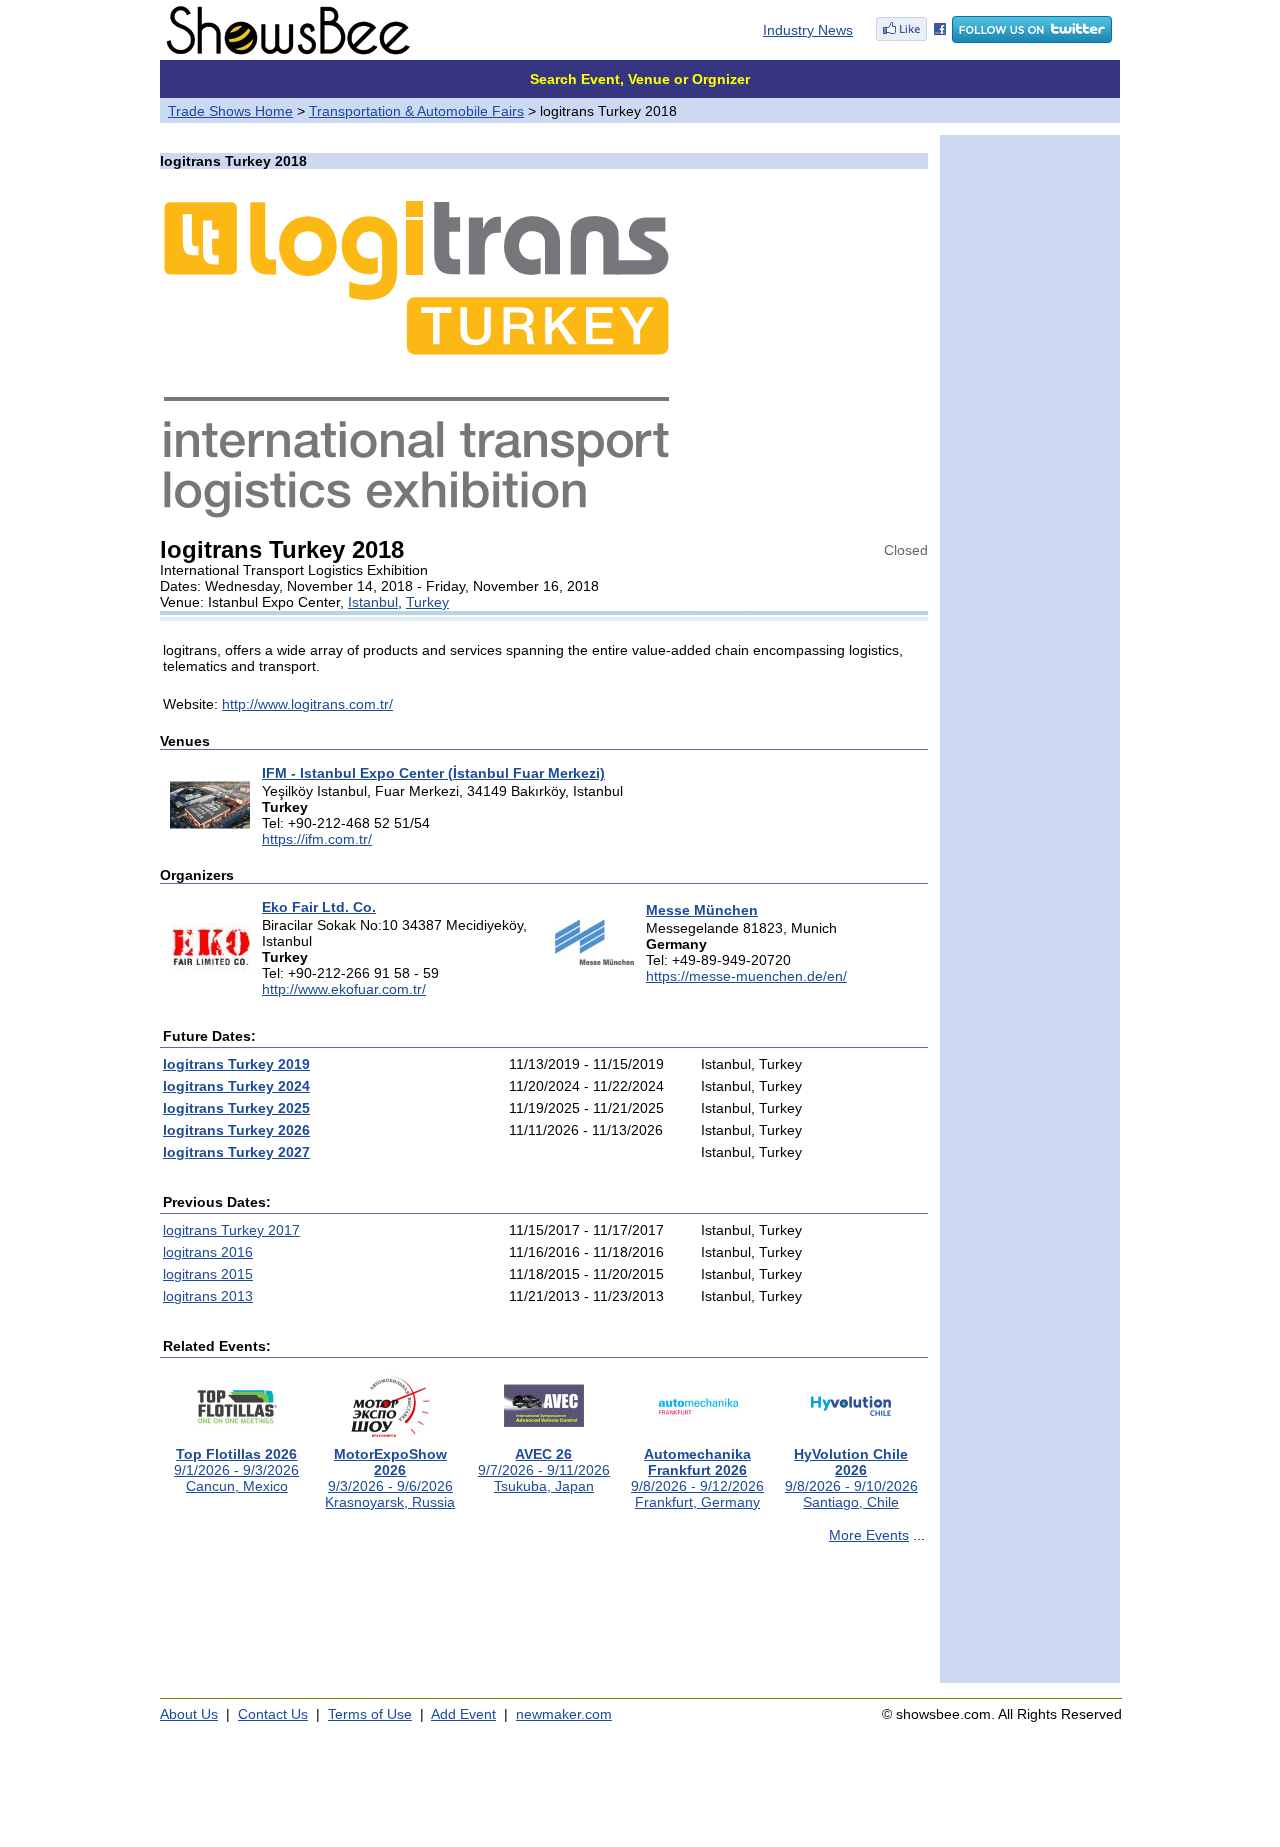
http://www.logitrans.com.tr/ (307, 704)
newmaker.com (564, 1714)
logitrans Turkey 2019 (236, 1064)
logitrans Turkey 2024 (236, 1086)
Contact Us (273, 1714)
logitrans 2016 (208, 1252)
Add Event (463, 1714)
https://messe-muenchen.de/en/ (746, 976)
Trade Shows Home (230, 111)
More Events (869, 1535)
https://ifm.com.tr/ (317, 839)
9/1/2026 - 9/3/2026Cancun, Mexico (236, 1470)
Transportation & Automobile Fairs (416, 111)
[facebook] (911, 38)
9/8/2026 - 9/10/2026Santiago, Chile (851, 1478)
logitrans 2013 (208, 1296)
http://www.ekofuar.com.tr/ (344, 989)
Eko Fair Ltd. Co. (319, 907)
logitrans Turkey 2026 (236, 1130)
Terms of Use (370, 1714)
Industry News (808, 30)
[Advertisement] (544, 1622)
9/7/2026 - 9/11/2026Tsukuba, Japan (544, 1470)
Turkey (427, 602)
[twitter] (1032, 38)
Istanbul (373, 602)
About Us (189, 1714)
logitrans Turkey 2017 (231, 1230)
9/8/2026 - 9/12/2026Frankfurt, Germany (697, 1478)
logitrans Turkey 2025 (236, 1108)
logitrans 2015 (208, 1274)
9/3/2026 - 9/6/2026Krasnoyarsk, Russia (390, 1478)
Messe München (702, 910)
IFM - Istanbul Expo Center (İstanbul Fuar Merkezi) (433, 773)
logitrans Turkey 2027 (236, 1152)
